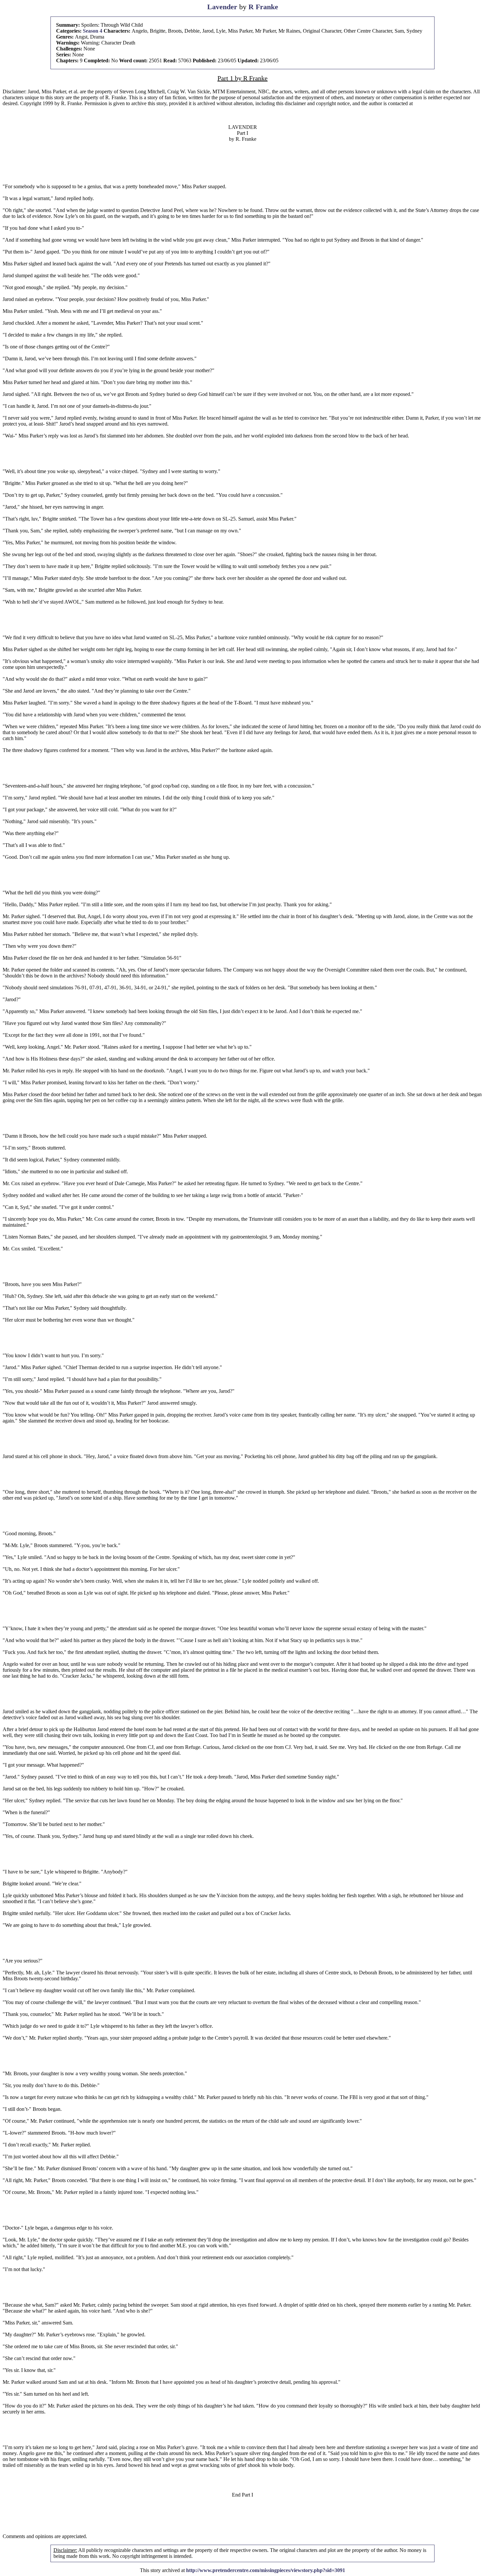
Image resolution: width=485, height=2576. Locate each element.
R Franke (263, 7)
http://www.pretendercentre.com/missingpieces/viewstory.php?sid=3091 (266, 2570)
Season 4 (93, 31)
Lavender (222, 7)
